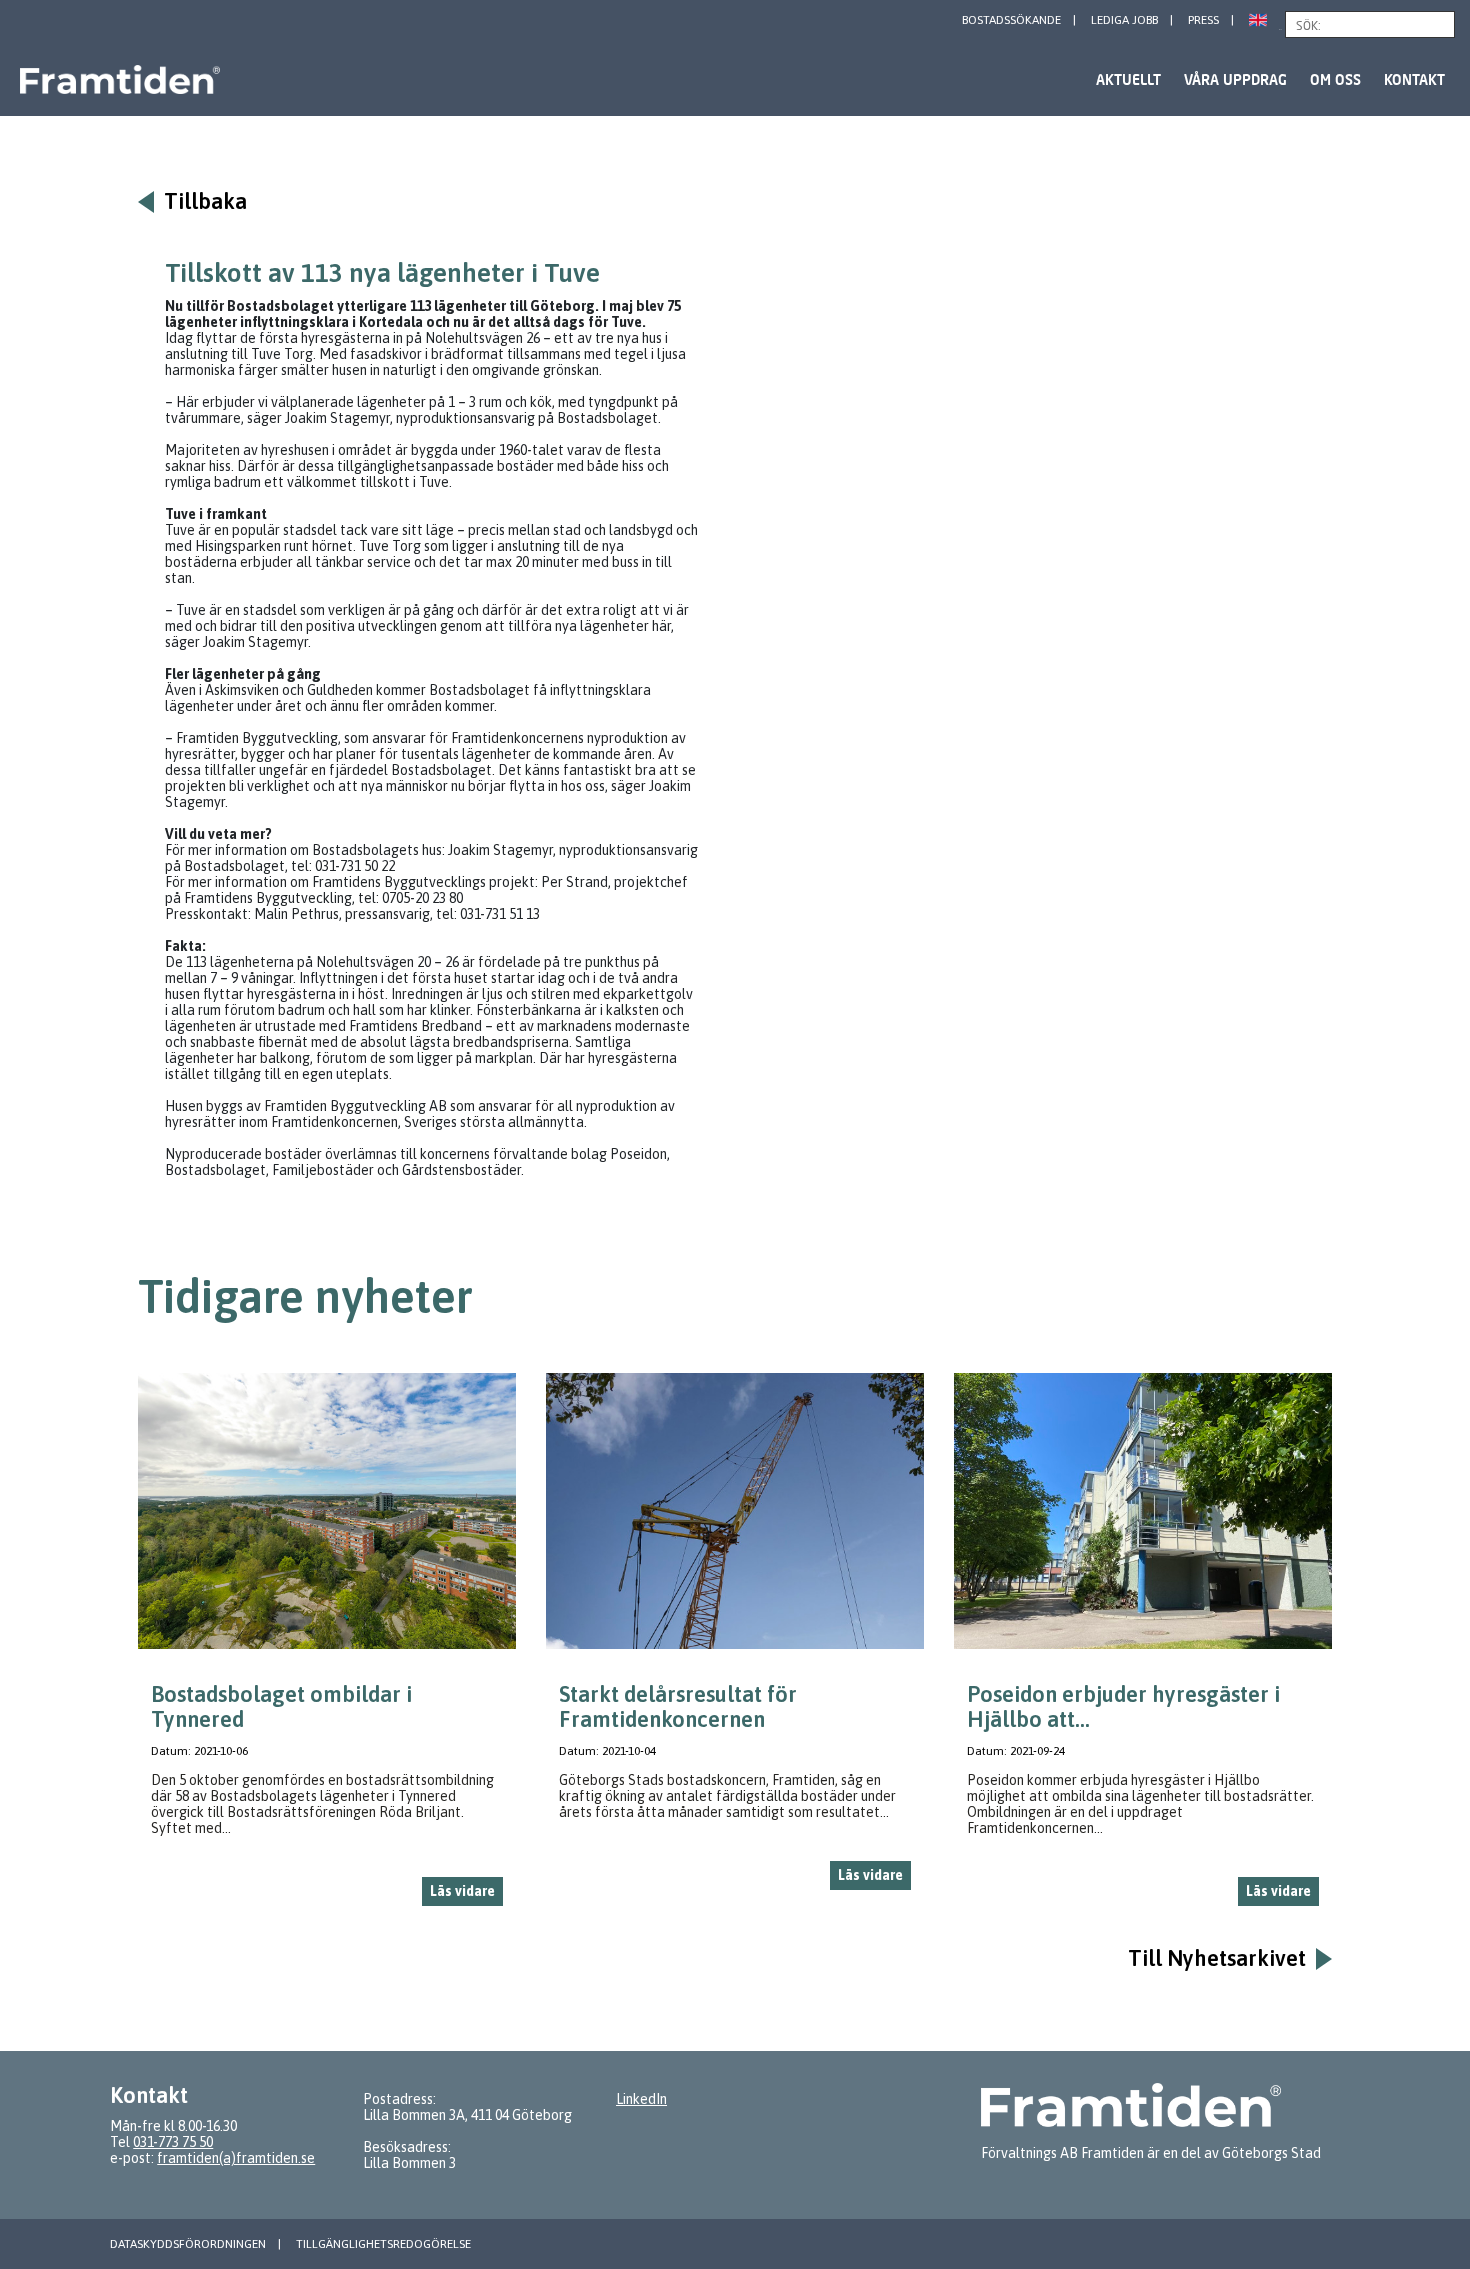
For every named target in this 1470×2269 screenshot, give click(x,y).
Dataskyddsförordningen (188, 2244)
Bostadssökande (1011, 20)
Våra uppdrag (1235, 79)
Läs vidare (462, 1891)
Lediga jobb (1124, 20)
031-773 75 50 (173, 2142)
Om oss (1335, 79)
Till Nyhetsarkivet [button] (1217, 1958)
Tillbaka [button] (205, 201)
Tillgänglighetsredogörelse (383, 2244)
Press (1203, 20)
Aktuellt (1128, 79)
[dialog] (327, 1647)
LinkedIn (641, 2099)
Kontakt (1414, 79)
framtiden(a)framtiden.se (236, 2158)
